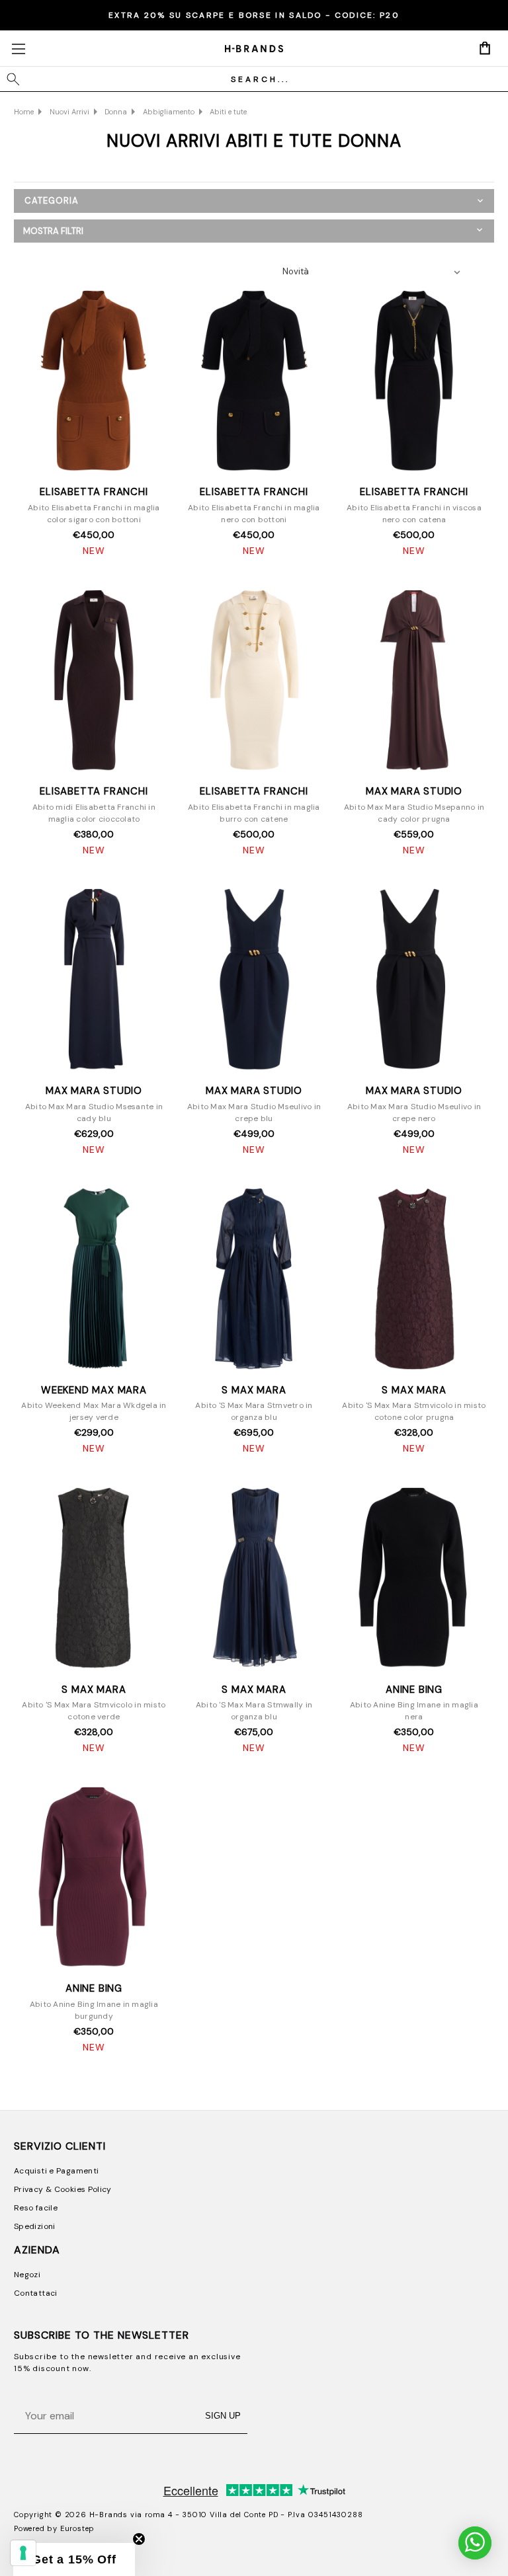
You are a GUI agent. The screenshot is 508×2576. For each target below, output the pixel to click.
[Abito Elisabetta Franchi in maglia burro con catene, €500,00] (254, 681)
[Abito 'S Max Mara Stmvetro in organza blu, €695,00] (254, 1280)
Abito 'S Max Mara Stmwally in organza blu (254, 1711)
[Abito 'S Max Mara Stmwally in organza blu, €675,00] (254, 1579)
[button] (254, 231)
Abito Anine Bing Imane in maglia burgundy (94, 2010)
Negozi (27, 2275)
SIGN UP (223, 2416)
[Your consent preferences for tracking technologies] (23, 2553)
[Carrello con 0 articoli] (485, 48)
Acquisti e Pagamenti (56, 2171)
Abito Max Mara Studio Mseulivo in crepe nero (414, 1112)
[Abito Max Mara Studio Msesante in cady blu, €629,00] (94, 981)
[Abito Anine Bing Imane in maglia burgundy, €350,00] (94, 1878)
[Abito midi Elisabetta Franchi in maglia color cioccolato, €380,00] (94, 681)
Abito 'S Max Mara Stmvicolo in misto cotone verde (94, 1711)
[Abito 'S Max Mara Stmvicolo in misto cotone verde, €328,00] (94, 1579)
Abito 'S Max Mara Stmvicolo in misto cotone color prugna (414, 1411)
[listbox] (375, 272)
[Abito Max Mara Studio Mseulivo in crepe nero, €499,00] (414, 981)
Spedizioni (35, 2226)
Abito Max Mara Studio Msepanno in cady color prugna (414, 813)
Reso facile (36, 2208)
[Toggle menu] (18, 49)
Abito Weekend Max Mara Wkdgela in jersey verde (94, 1411)
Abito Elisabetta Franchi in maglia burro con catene (254, 813)
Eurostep (77, 2528)
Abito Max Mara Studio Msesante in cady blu (94, 1112)
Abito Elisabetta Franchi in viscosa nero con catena (414, 514)
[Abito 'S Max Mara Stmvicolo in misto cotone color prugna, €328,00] (414, 1280)
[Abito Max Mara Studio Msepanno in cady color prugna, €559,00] (414, 681)
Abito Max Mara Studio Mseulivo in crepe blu (254, 1112)
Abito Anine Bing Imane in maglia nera (414, 1711)
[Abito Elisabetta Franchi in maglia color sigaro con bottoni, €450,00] (94, 382)
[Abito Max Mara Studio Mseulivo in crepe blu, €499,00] (254, 981)
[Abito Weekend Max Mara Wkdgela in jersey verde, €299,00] (94, 1280)
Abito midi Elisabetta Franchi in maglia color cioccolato (94, 813)
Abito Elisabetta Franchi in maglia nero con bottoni (254, 514)
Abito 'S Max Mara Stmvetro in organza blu (254, 1411)
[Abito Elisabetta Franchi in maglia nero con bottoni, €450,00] (254, 382)
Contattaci (36, 2293)
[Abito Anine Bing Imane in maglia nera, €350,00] (414, 1579)
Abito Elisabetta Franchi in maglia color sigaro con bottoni (94, 514)
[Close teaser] (139, 2539)
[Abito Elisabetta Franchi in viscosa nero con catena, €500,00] (414, 382)
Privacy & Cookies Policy (63, 2189)
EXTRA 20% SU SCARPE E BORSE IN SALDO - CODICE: (254, 15)
